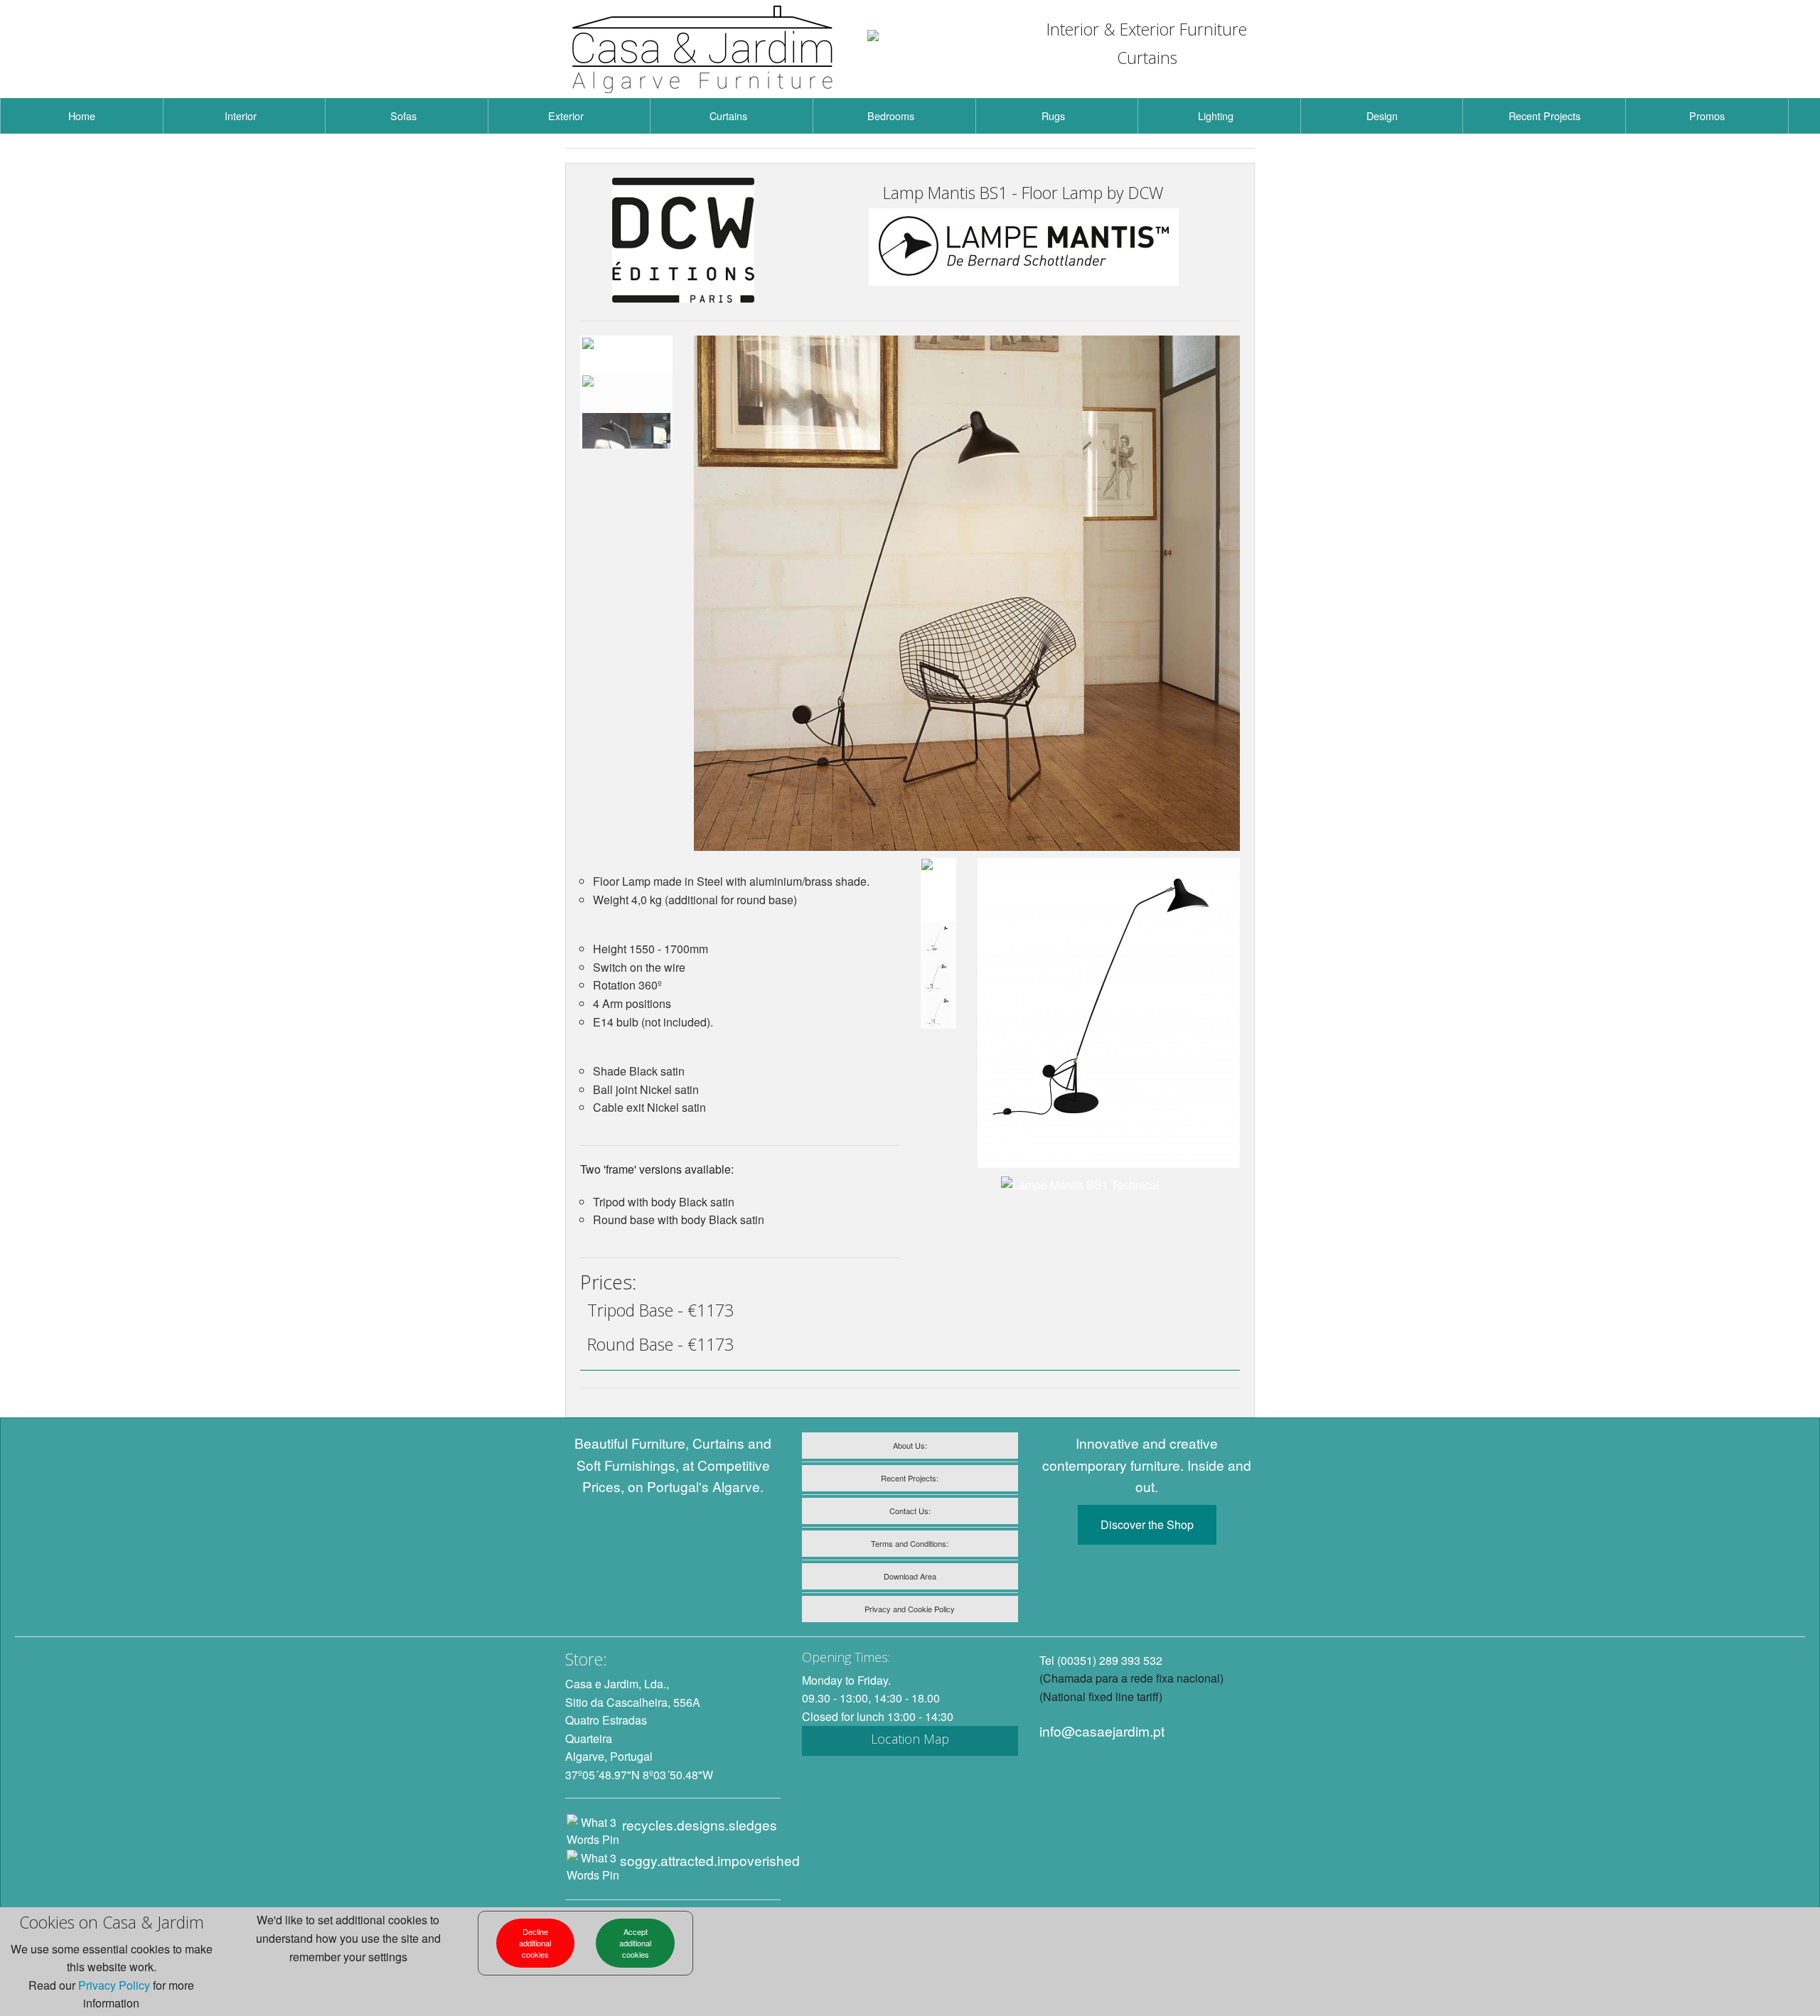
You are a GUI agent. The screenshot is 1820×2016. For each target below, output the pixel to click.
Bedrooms (891, 116)
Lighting (1216, 116)
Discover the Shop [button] (1147, 1524)
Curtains (728, 116)
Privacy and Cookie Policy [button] (910, 1609)
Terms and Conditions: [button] (910, 1543)
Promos (1707, 116)
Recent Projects (1545, 116)
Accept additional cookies (635, 1943)
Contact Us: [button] (910, 1511)
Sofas (403, 116)
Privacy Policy (114, 1985)
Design (1382, 116)
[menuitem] (82, 116)
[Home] (703, 49)
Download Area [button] (910, 1576)
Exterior (566, 116)
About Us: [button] (910, 1445)
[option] (626, 354)
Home (82, 116)
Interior (241, 116)
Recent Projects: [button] (910, 1478)
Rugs (1053, 116)
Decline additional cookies (535, 1943)
